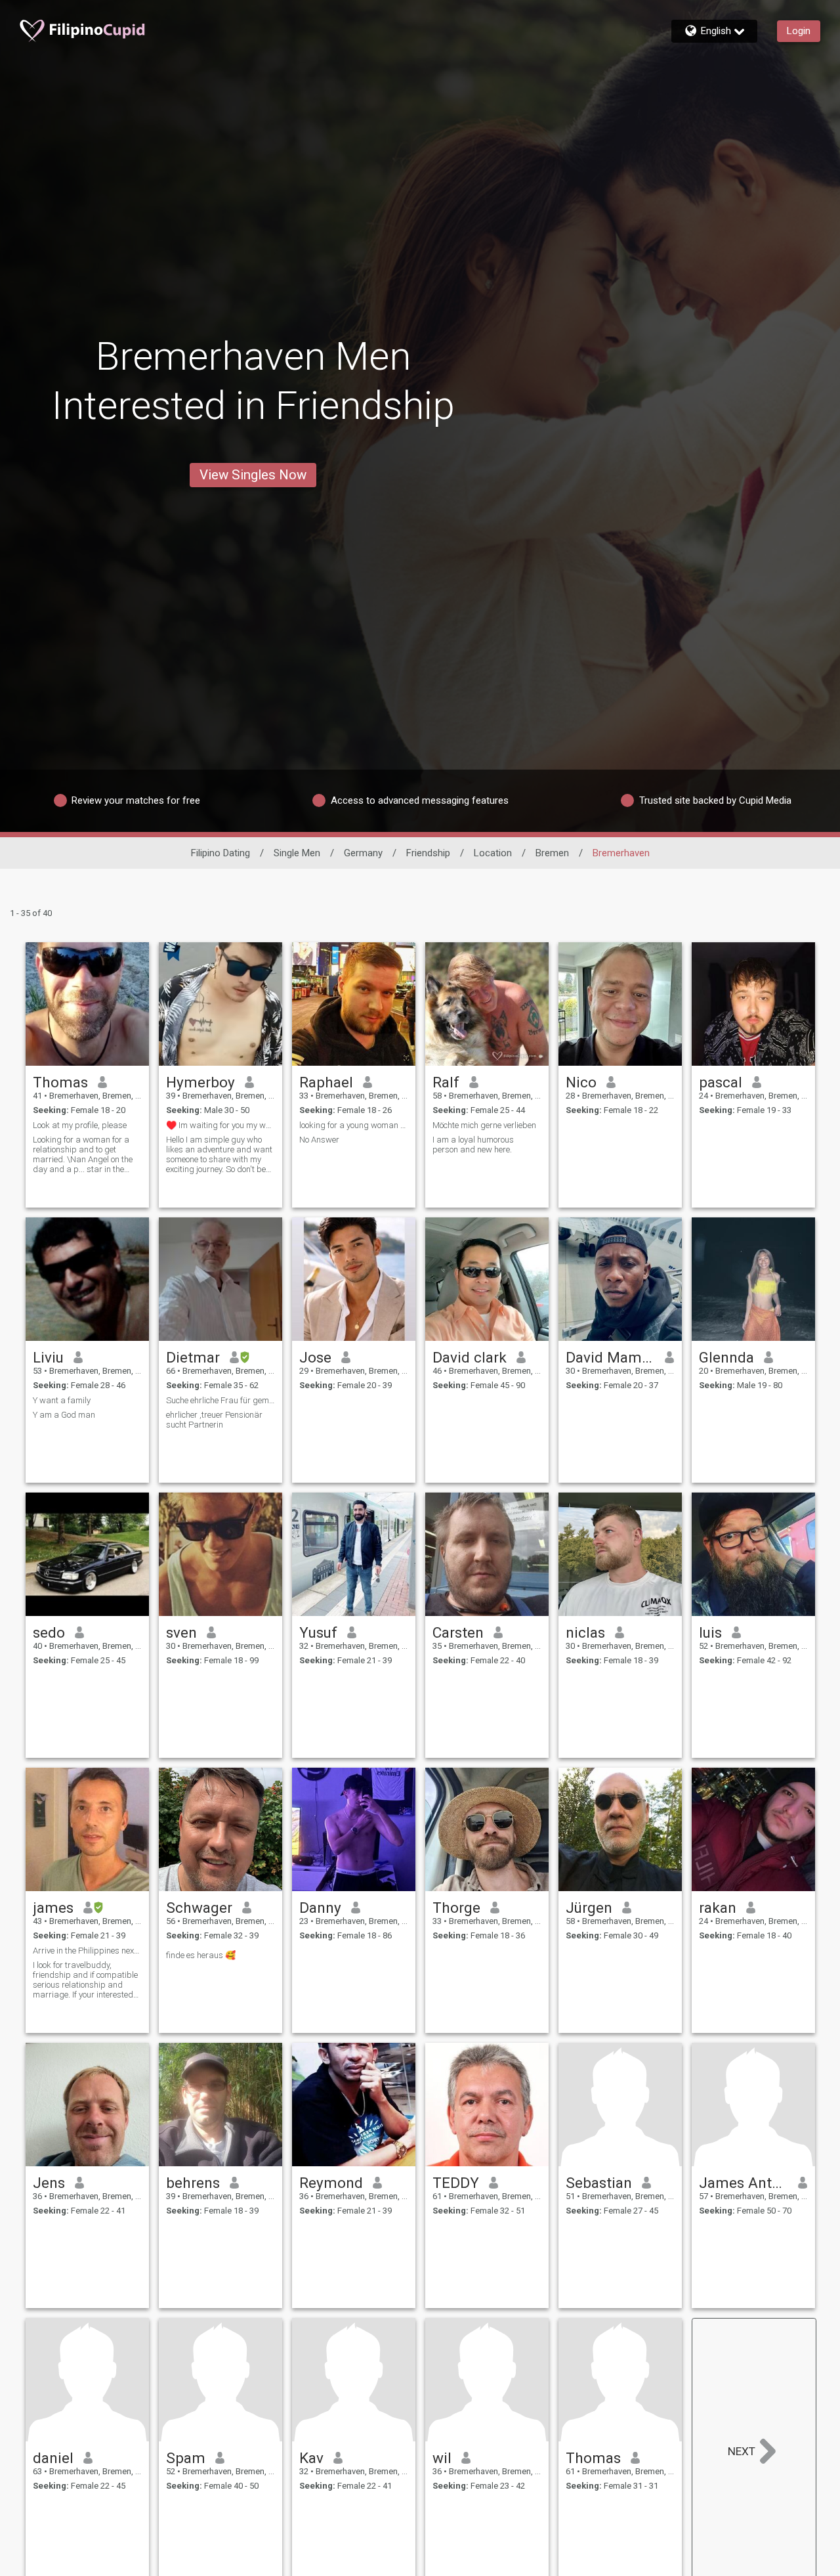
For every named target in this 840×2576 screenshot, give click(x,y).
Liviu (48, 1357)
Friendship (428, 853)
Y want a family (62, 1400)
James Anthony (744, 2183)
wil (442, 2458)
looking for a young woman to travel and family (354, 1125)
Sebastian (599, 2183)
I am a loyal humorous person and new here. (473, 1145)
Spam (186, 2458)
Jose (315, 1357)
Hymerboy (200, 1082)
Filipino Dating (220, 853)
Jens (49, 2183)
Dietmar (193, 1357)
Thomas (60, 1082)
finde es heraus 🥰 (201, 1955)
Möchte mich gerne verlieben (484, 1125)
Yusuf (318, 1632)
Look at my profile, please (80, 1125)
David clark (470, 1357)
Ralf (446, 1082)
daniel (53, 2458)
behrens (193, 2183)
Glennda (726, 1357)
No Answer (319, 1140)
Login (799, 31)
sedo (49, 1632)
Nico (581, 1082)
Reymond (331, 2183)
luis (710, 1632)
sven (181, 1632)
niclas (585, 1632)
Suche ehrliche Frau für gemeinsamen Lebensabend (220, 1400)
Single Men (297, 853)
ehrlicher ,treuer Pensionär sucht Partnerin (214, 1420)
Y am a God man (64, 1415)
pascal (721, 1082)
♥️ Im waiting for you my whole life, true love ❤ (220, 1125)
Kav (311, 2458)
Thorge (456, 1908)
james (53, 1908)
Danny (320, 1908)
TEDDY (456, 2183)
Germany (363, 853)
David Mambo (611, 1357)
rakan (718, 1908)
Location (493, 853)
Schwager (199, 1908)
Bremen (552, 853)
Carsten (458, 1632)
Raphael (326, 1082)
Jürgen (589, 1908)
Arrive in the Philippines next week (87, 1951)
